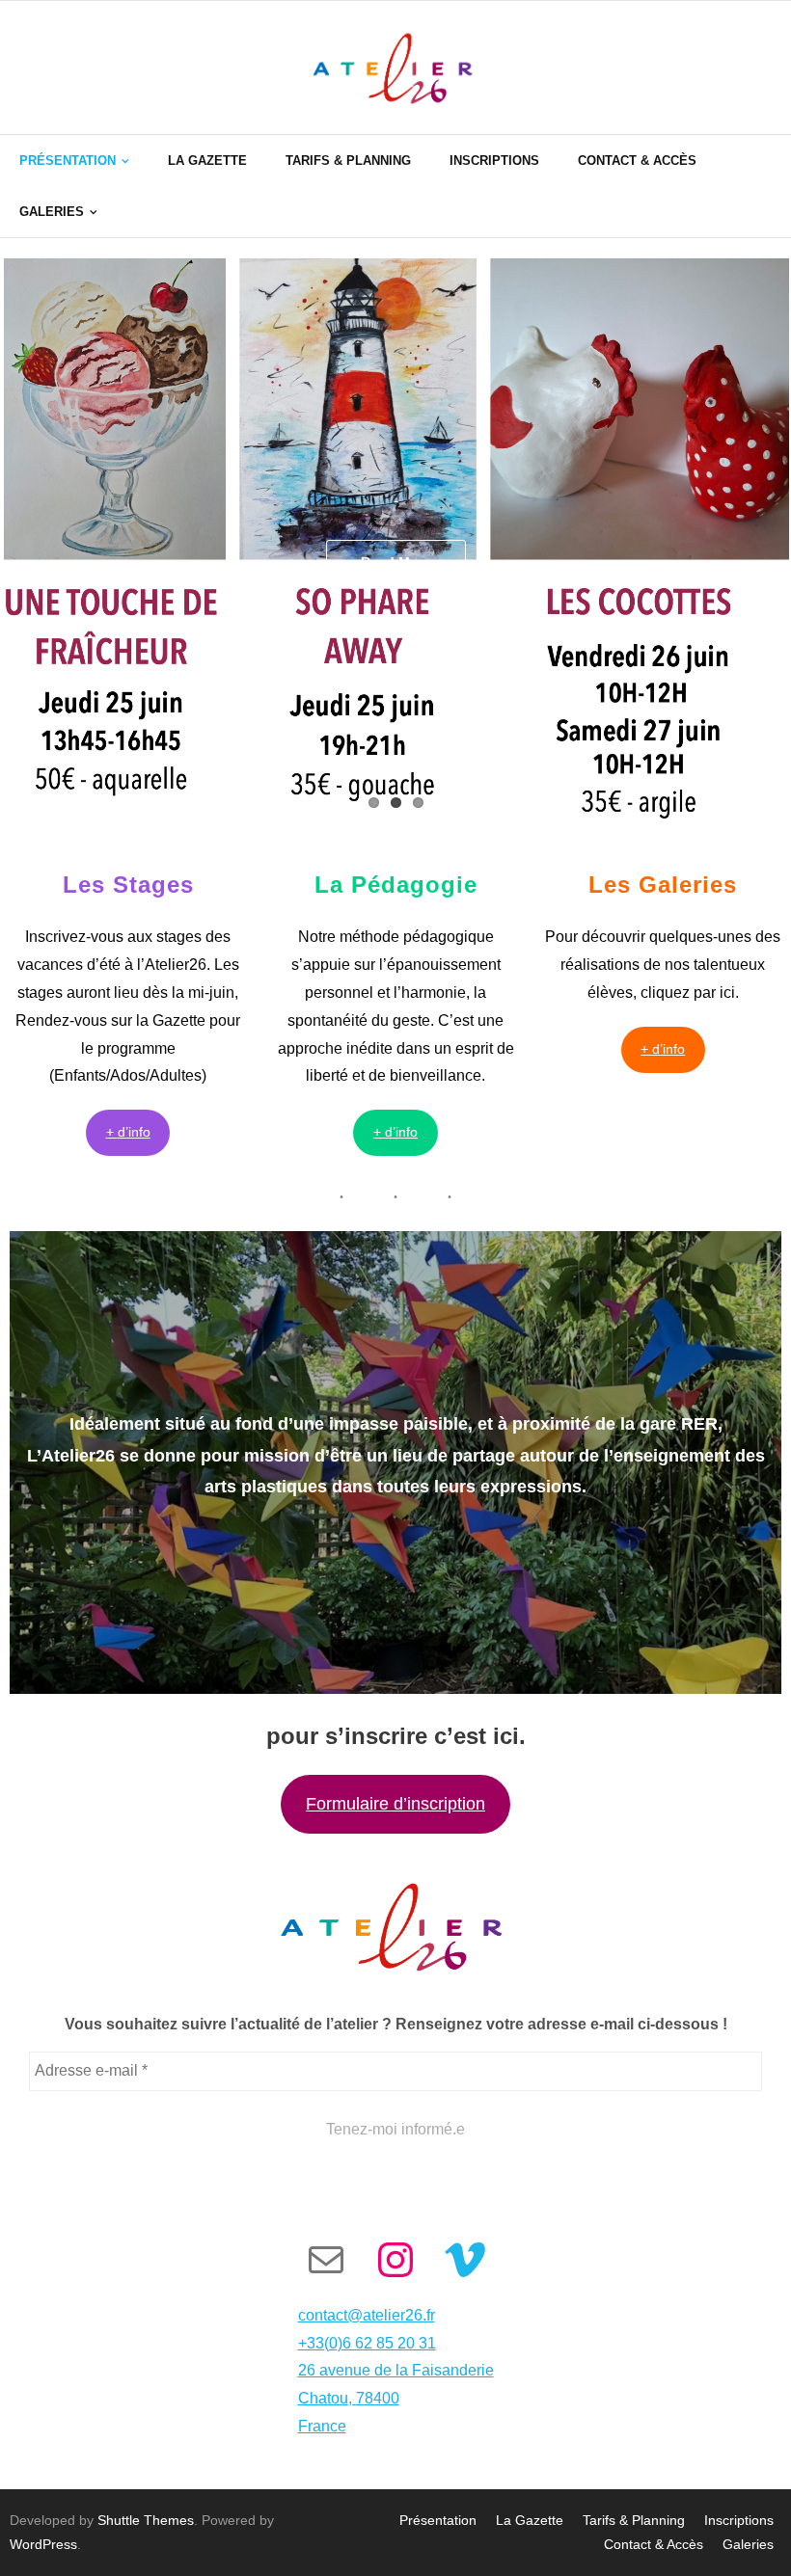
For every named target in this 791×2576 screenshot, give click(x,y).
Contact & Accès (654, 2544)
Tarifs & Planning (634, 2520)
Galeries (748, 2544)
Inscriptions (739, 2520)
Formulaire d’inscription (395, 1804)
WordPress (43, 2544)
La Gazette (530, 2520)
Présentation (438, 2520)
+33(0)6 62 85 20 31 (367, 2343)
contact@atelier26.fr (367, 2315)
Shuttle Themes (146, 2520)
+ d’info (128, 1132)
